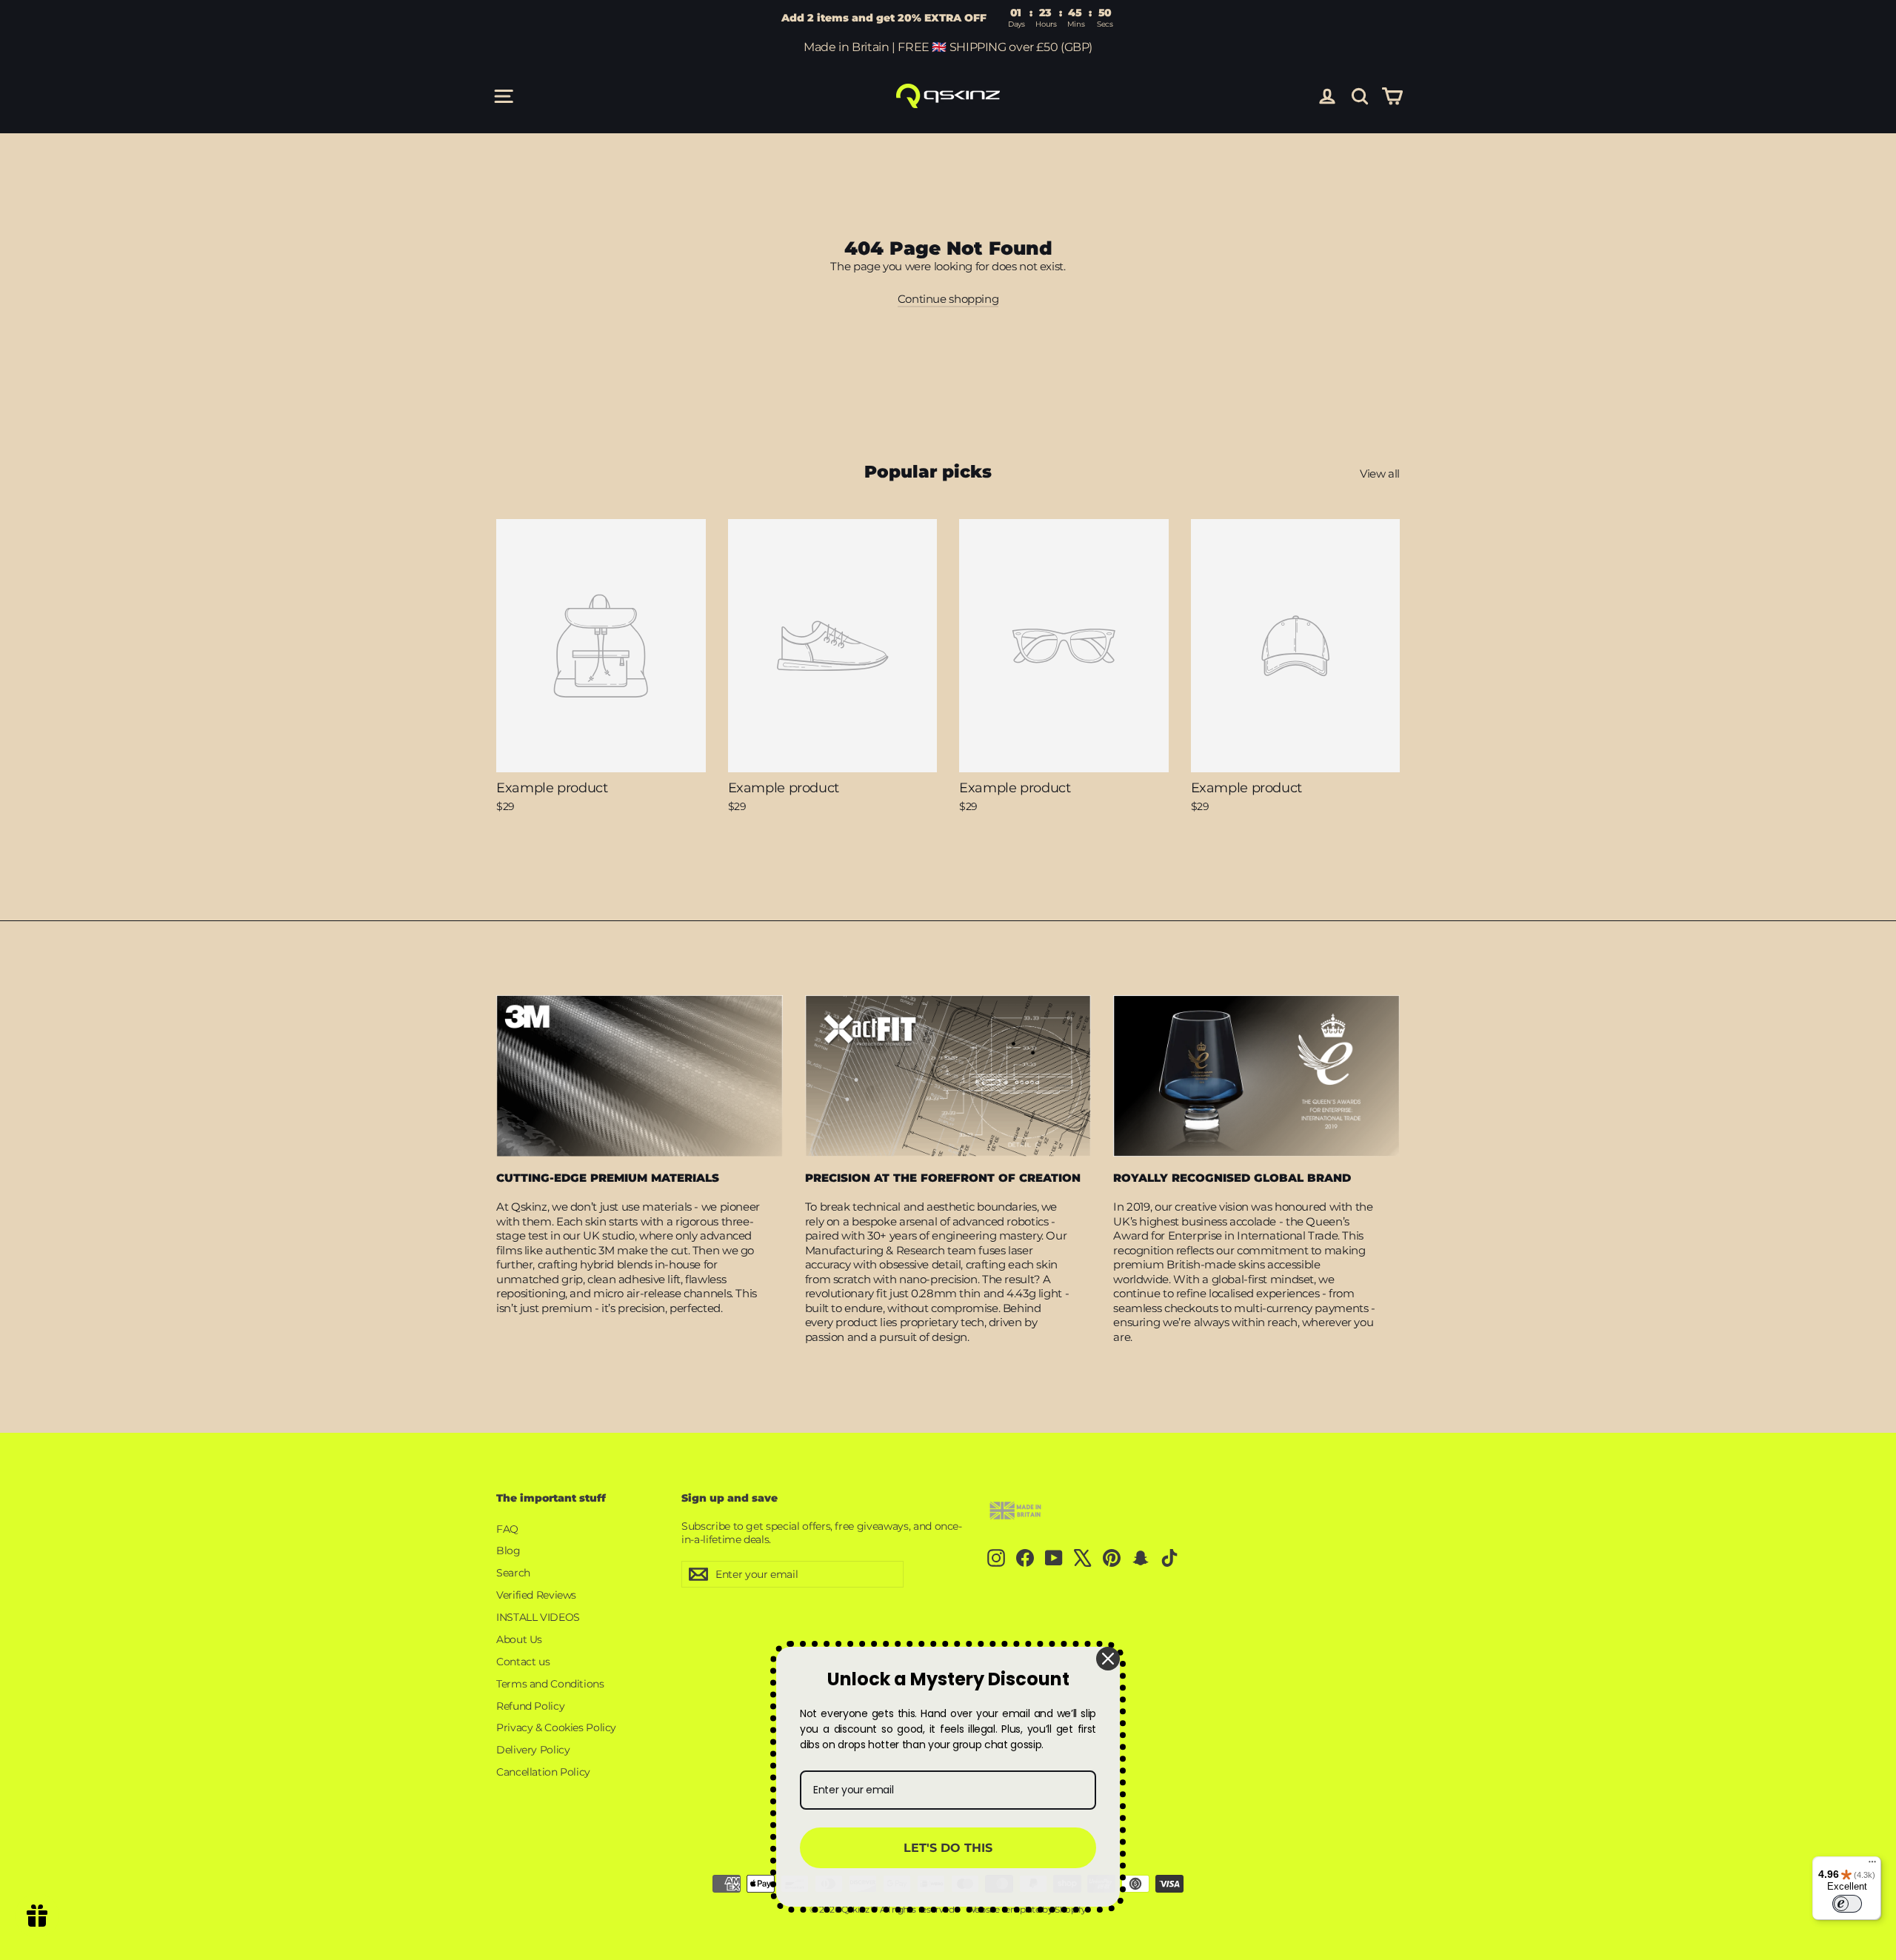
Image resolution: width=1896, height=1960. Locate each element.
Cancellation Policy (543, 1772)
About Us (519, 1639)
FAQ (507, 1529)
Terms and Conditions (550, 1684)
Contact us (523, 1662)
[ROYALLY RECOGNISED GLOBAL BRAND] (1256, 1076)
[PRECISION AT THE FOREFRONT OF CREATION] (948, 1076)
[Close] (1108, 1659)
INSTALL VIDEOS (538, 1617)
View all (1380, 474)
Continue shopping (948, 299)
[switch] (1847, 1904)
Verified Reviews (536, 1595)
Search (513, 1573)
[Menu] (1872, 1865)
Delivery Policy (533, 1750)
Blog (508, 1551)
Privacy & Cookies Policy (556, 1727)
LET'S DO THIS (948, 1848)
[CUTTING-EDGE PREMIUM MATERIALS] (640, 1076)
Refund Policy (530, 1706)
